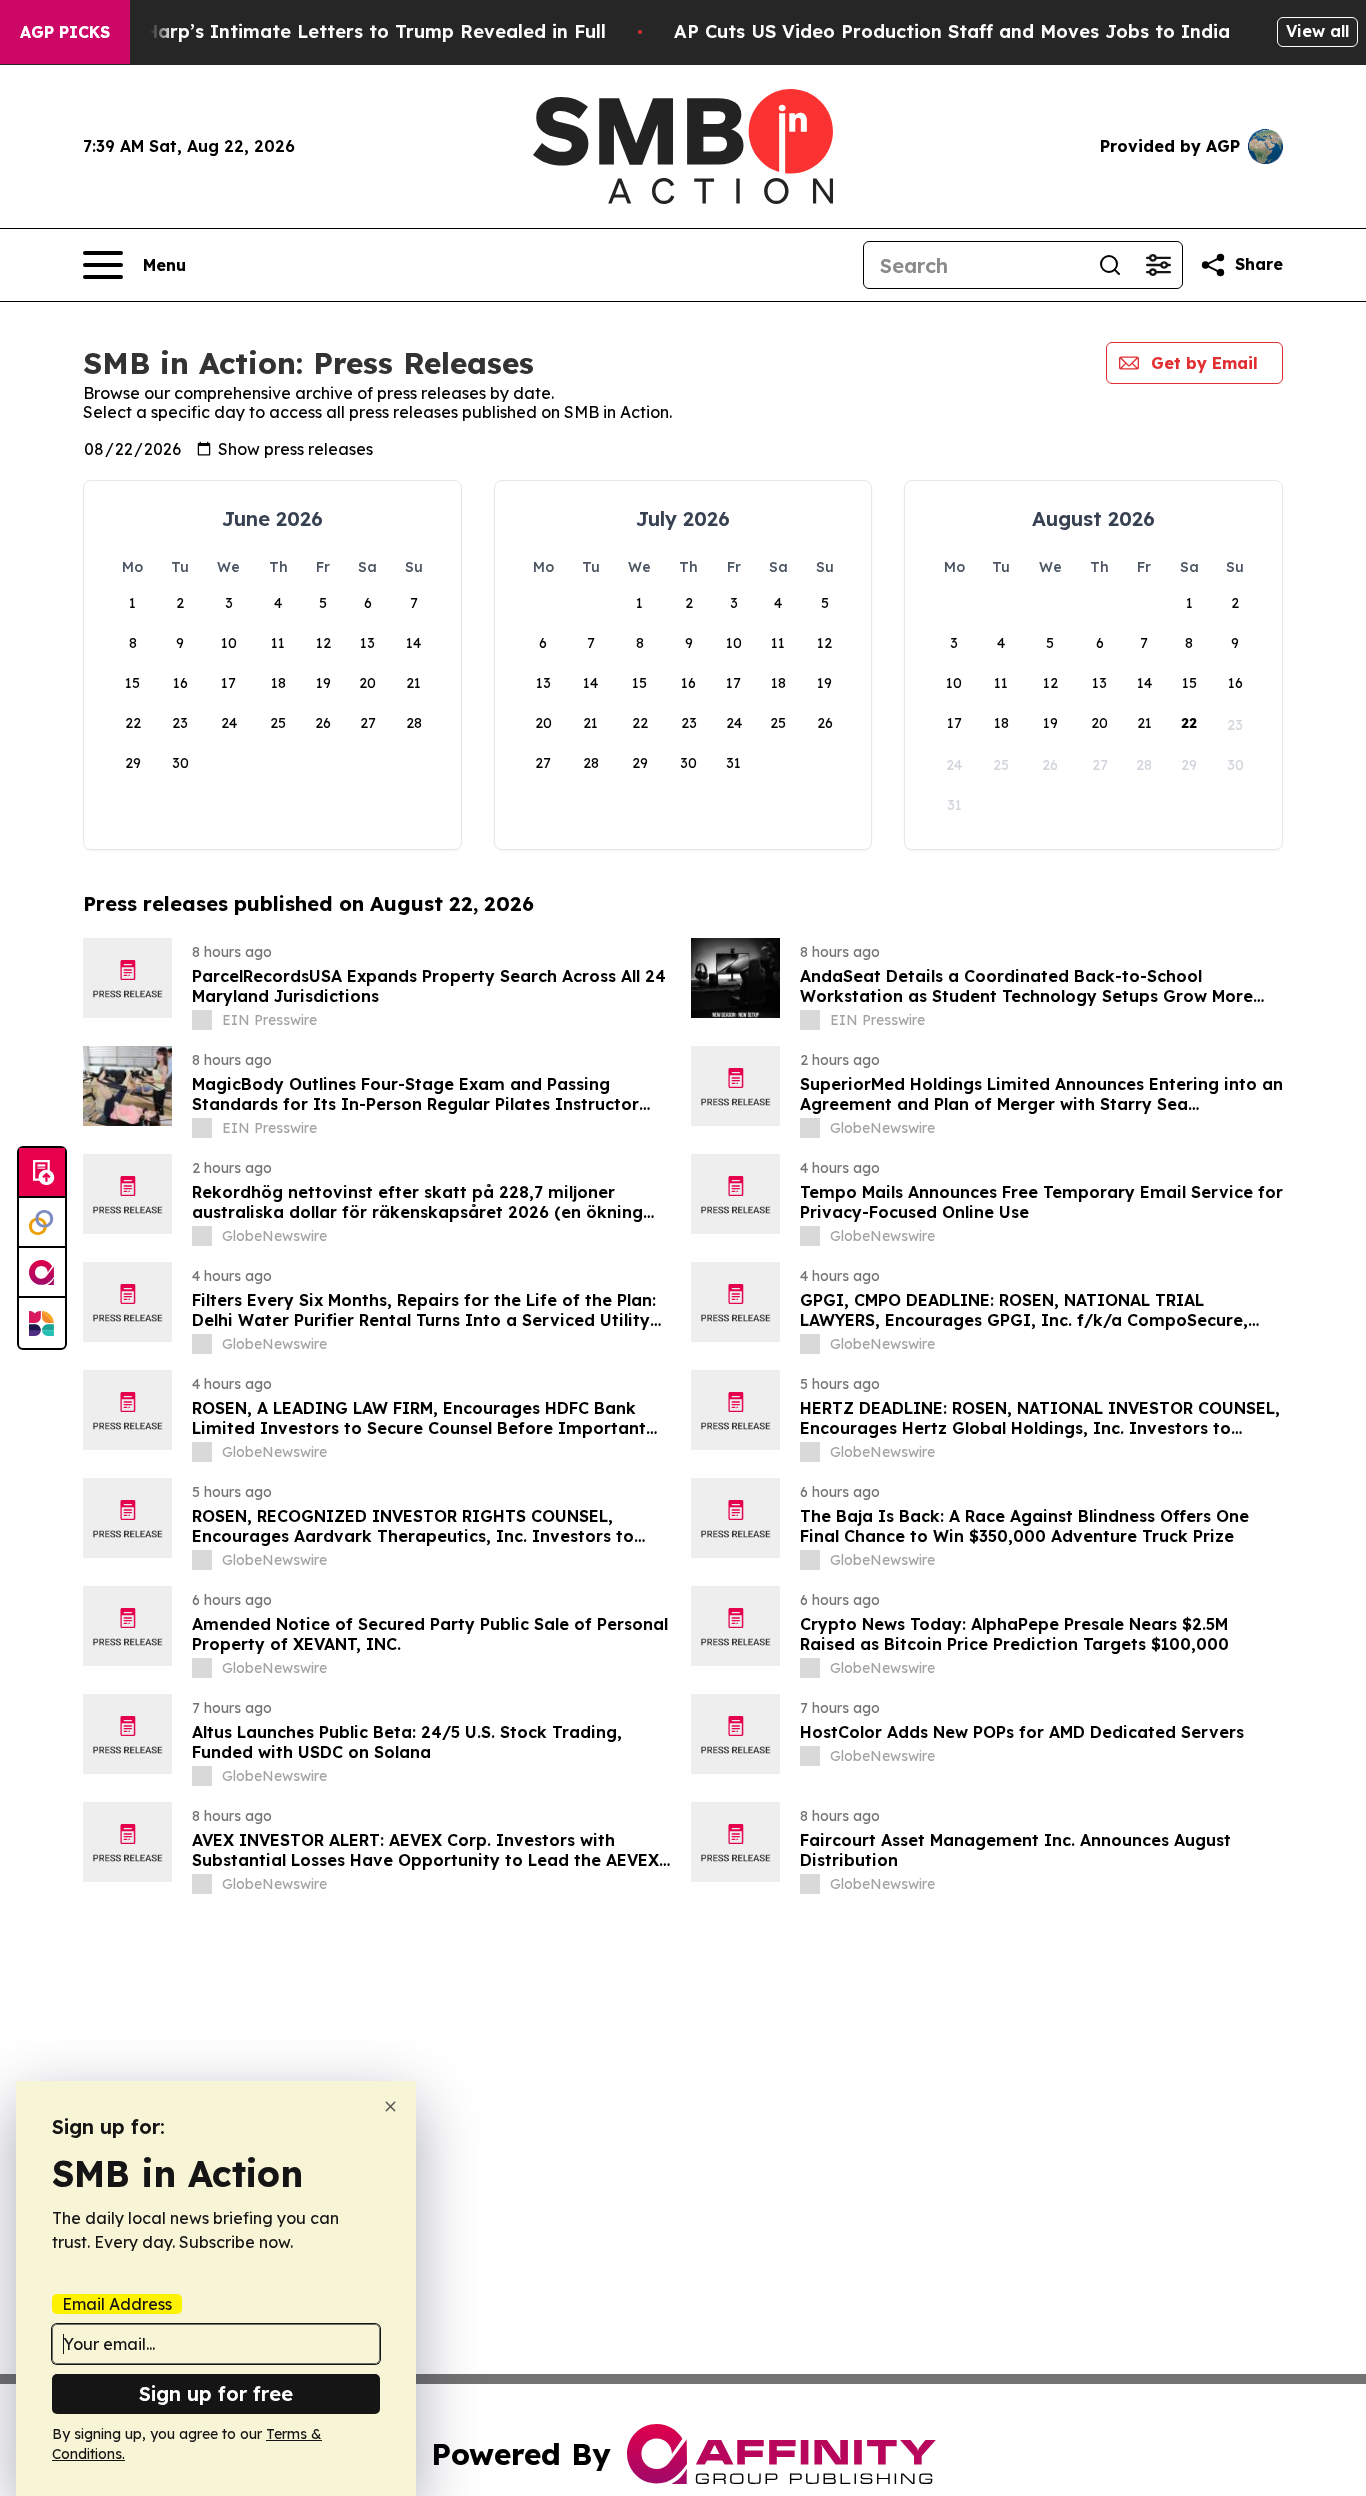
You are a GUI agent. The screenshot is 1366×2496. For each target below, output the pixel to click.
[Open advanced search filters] (1158, 265)
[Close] (390, 2106)
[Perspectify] (42, 1223)
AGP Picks (65, 32)
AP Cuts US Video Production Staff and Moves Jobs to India (952, 31)
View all (1317, 31)
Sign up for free (216, 2393)
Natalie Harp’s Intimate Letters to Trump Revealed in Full (338, 31)
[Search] (1110, 265)
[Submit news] (42, 1173)
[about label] (202, 1020)
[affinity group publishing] (42, 1273)
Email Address (117, 2304)
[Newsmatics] (42, 1323)
